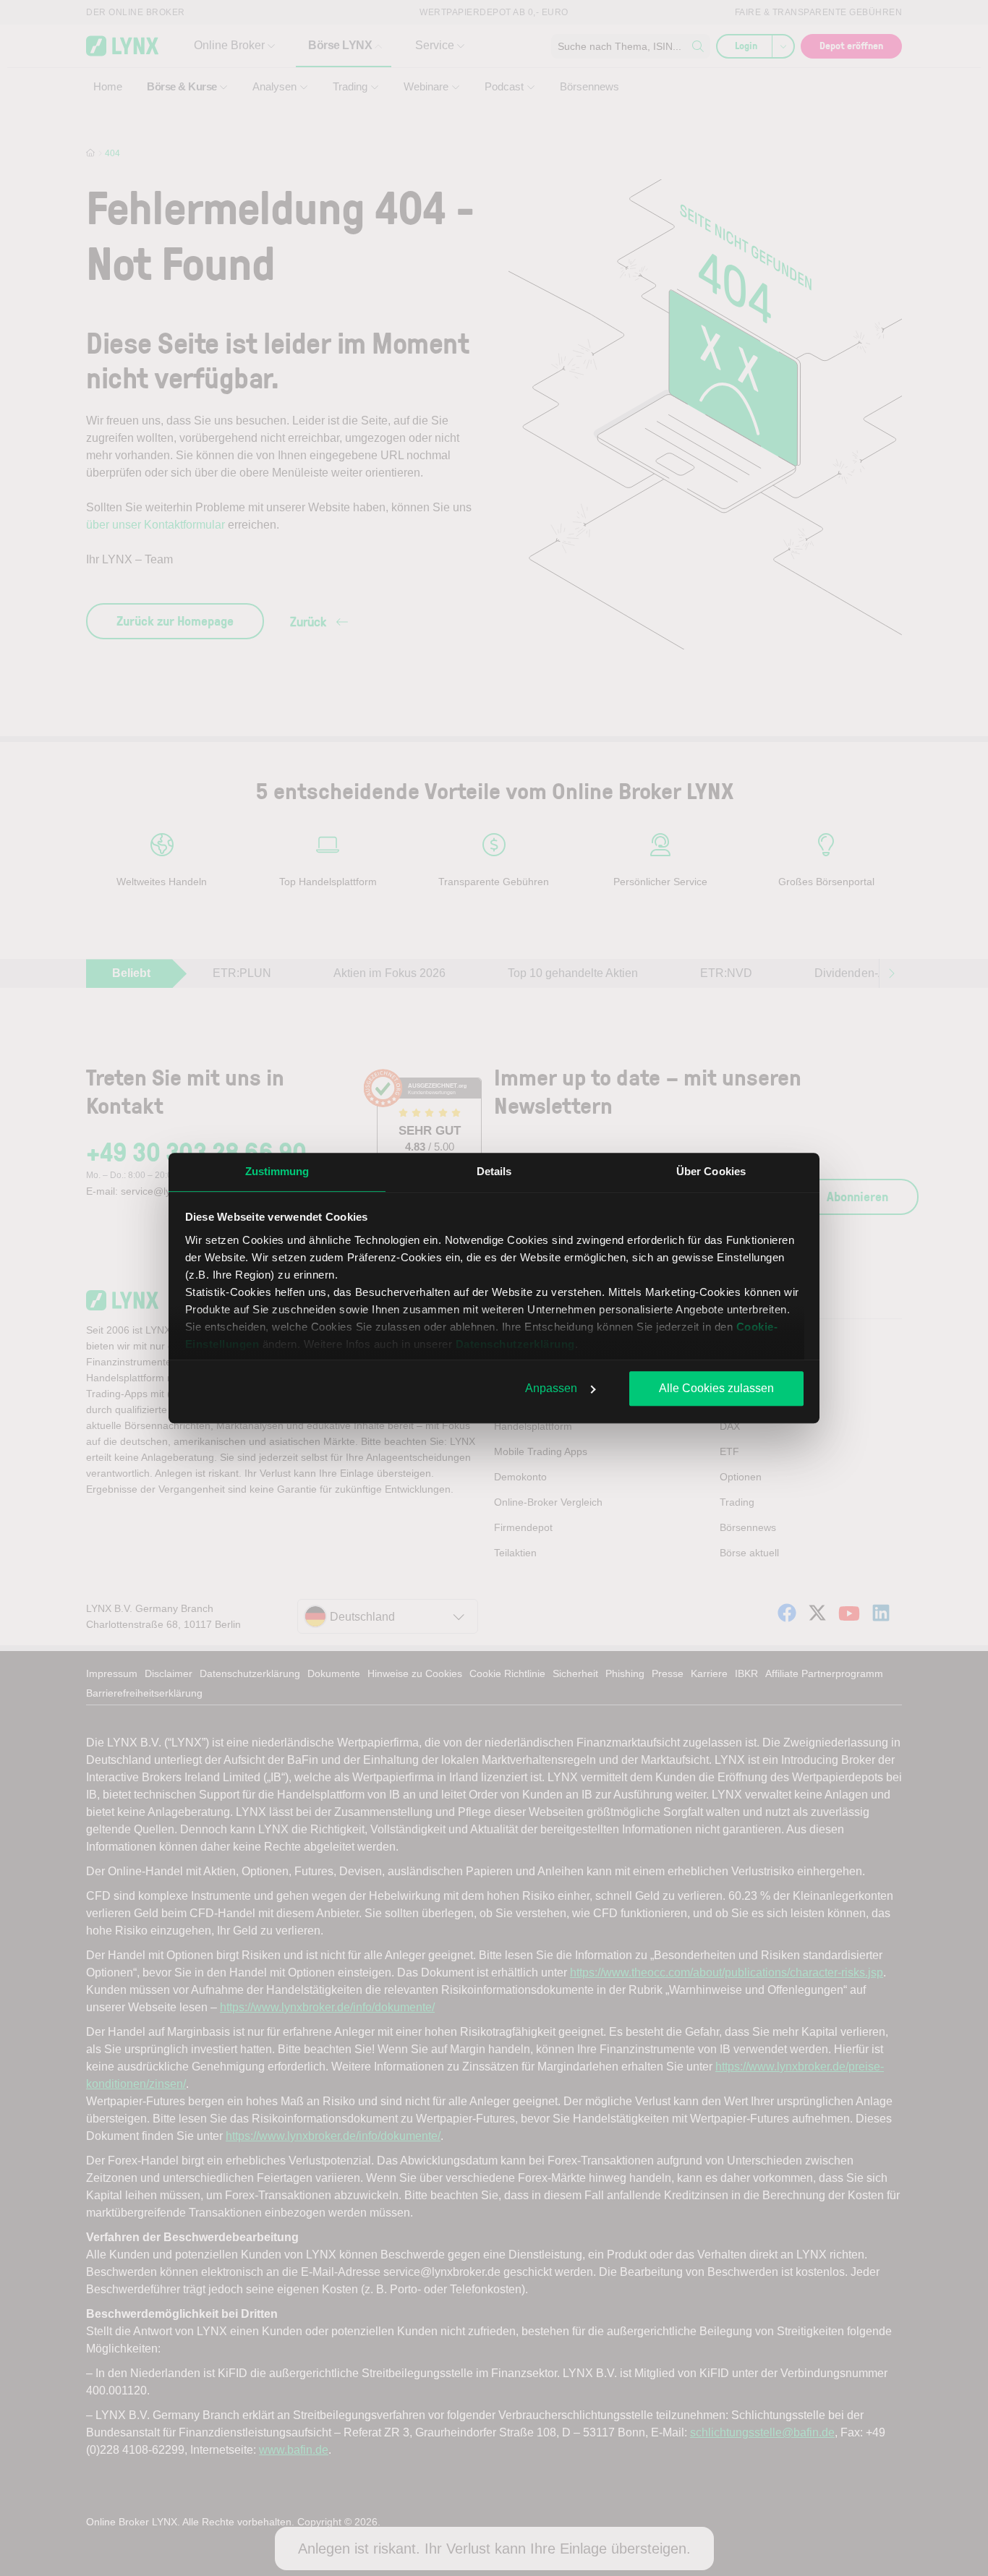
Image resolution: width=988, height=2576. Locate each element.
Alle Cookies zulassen (716, 1388)
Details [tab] (494, 1171)
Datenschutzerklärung (515, 1344)
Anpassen (551, 1388)
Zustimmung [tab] (277, 1171)
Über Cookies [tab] (711, 1171)
